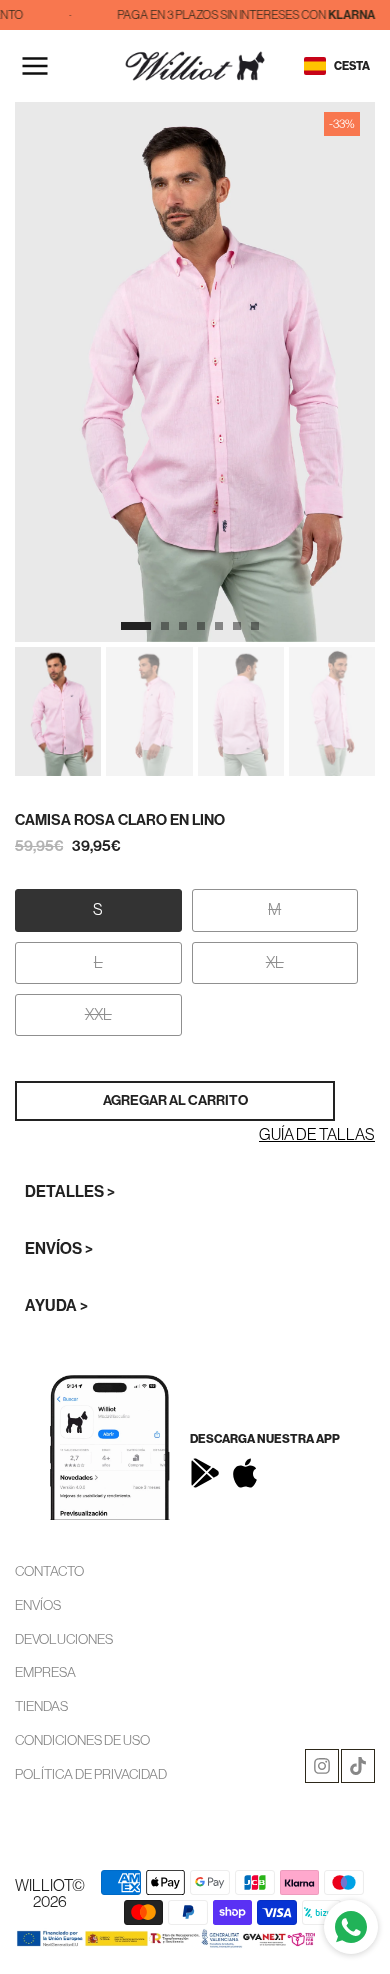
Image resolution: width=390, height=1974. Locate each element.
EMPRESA (45, 1672)
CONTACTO (49, 1571)
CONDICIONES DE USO (82, 1740)
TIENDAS (41, 1706)
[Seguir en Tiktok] (358, 1766)
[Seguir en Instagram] (322, 1766)
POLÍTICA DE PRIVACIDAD (91, 1774)
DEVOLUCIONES (64, 1639)
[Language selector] (315, 66)
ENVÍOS (38, 1605)
